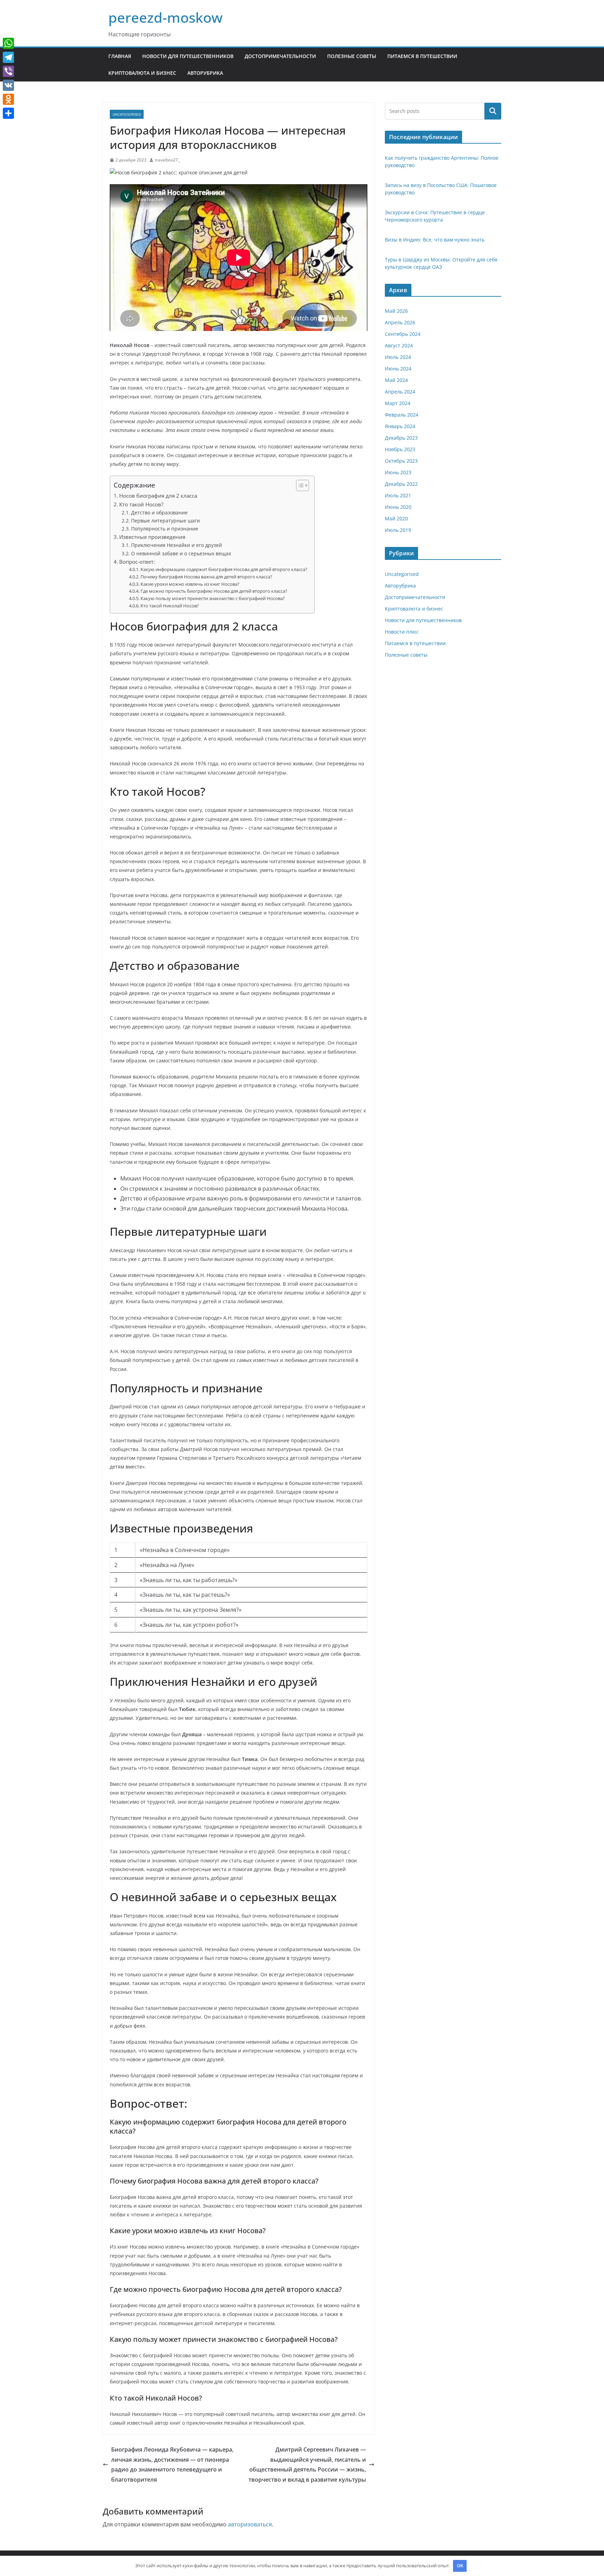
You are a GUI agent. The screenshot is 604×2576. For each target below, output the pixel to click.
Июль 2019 (398, 530)
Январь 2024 (400, 426)
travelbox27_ (167, 160)
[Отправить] (8, 113)
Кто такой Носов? (141, 504)
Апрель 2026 (400, 322)
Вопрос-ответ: (137, 562)
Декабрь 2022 (401, 484)
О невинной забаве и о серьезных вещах (181, 553)
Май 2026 (396, 311)
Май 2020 (396, 518)
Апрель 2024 (400, 392)
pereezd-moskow (166, 17)
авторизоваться (250, 2524)
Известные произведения (152, 537)
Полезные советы (352, 56)
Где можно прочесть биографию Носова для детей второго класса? (214, 591)
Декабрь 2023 (401, 438)
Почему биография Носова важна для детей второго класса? (206, 577)
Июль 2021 (398, 495)
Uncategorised (127, 114)
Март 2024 (398, 403)
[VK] (8, 85)
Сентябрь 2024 (403, 334)
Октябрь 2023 (401, 461)
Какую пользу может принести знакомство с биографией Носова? (213, 598)
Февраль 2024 (402, 415)
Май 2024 (396, 380)
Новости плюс (402, 632)
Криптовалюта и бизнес (142, 73)
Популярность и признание (165, 529)
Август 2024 (399, 345)
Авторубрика (205, 73)
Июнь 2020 (398, 507)
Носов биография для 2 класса (158, 496)
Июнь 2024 (398, 369)
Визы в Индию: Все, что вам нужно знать (435, 240)
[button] (299, 485)
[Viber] (8, 71)
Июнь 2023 (398, 472)
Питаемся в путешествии (422, 56)
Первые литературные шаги (166, 521)
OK (460, 2566)
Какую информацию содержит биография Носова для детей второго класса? (224, 569)
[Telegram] (8, 57)
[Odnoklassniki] (8, 99)
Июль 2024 (398, 357)
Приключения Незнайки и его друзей (177, 545)
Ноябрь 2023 (400, 449)
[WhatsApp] (8, 43)
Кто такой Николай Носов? (170, 606)
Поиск (493, 111)
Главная (120, 56)
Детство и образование (159, 513)
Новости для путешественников (188, 56)
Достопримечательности (280, 56)
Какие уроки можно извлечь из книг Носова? (190, 584)
